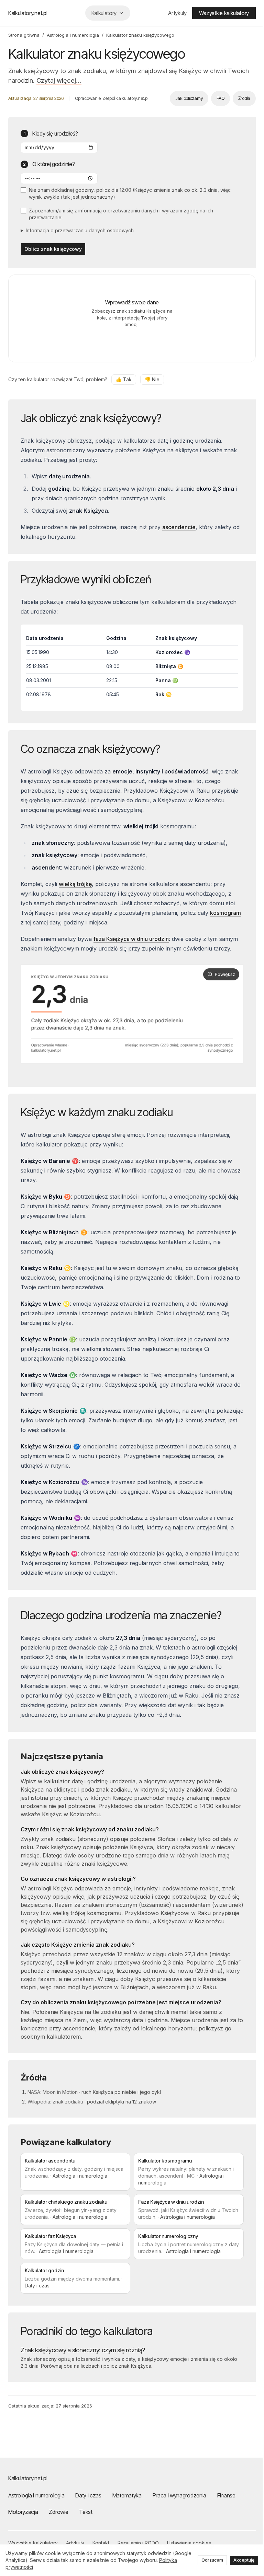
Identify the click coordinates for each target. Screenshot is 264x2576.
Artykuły (172, 13)
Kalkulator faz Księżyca (50, 2242)
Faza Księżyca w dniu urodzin (169, 2208)
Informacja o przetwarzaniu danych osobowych (80, 230)
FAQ (215, 98)
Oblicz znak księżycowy (53, 249)
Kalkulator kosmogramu (163, 2167)
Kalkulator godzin (44, 2277)
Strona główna (24, 35)
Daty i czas (88, 2501)
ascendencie (179, 527)
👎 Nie (152, 379)
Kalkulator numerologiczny (166, 2242)
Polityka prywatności (29, 2567)
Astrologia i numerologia (73, 35)
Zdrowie (58, 2518)
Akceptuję (239, 2560)
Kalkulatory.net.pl (28, 13)
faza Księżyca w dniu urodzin (131, 939)
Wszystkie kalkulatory (219, 13)
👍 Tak (124, 379)
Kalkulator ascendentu (50, 2167)
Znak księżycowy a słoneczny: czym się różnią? (83, 2356)
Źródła (239, 98)
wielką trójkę (75, 884)
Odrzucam (207, 2560)
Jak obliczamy (184, 98)
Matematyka (127, 2501)
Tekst (86, 2518)
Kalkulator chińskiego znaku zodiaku (66, 2208)
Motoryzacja (23, 2518)
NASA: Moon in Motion (53, 2098)
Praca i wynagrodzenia (179, 2501)
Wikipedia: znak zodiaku (55, 2108)
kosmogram (36, 922)
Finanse (226, 2501)
